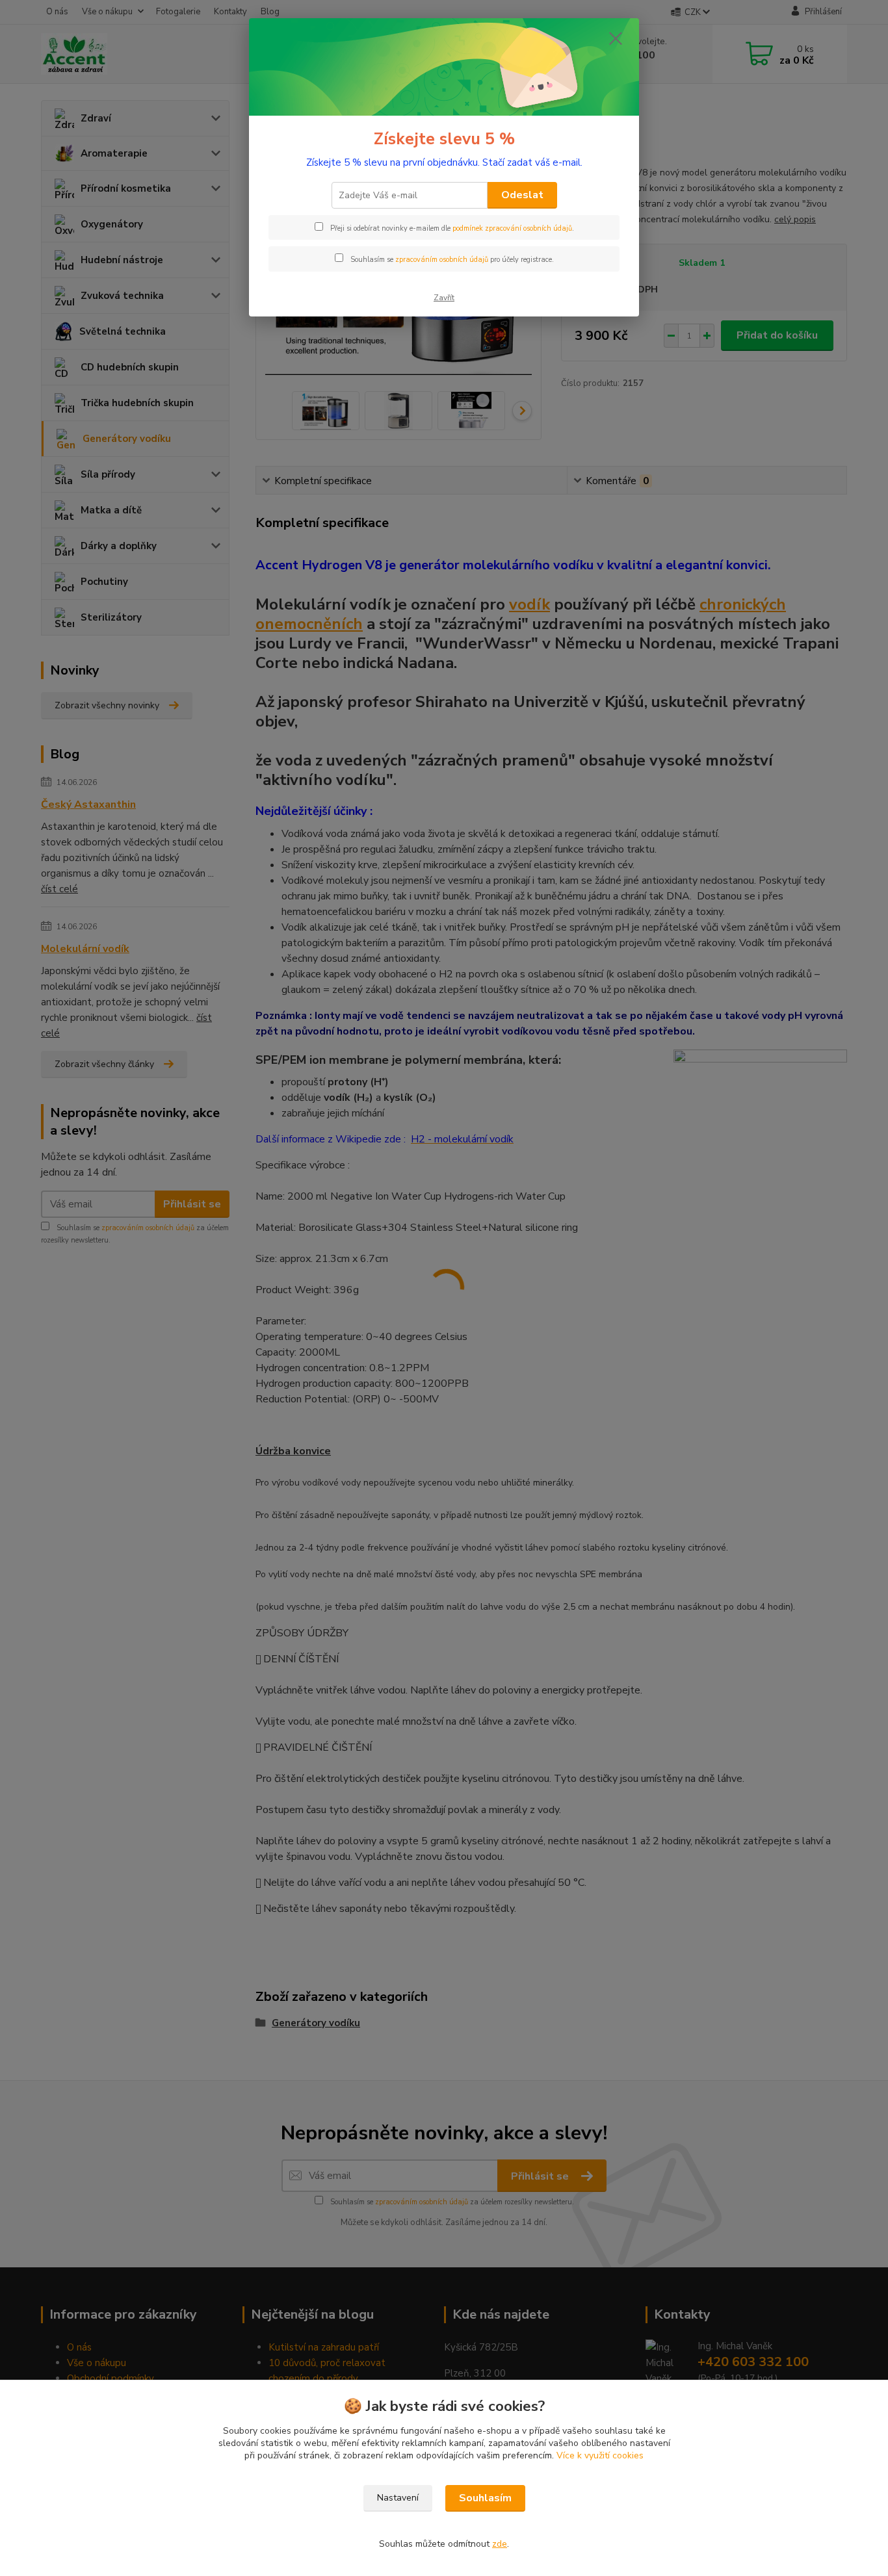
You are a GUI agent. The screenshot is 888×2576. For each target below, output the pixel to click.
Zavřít (444, 298)
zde (500, 2544)
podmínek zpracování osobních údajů (512, 228)
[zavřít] (616, 38)
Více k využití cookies (600, 2455)
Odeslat (522, 195)
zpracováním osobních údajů (442, 260)
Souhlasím (485, 2498)
